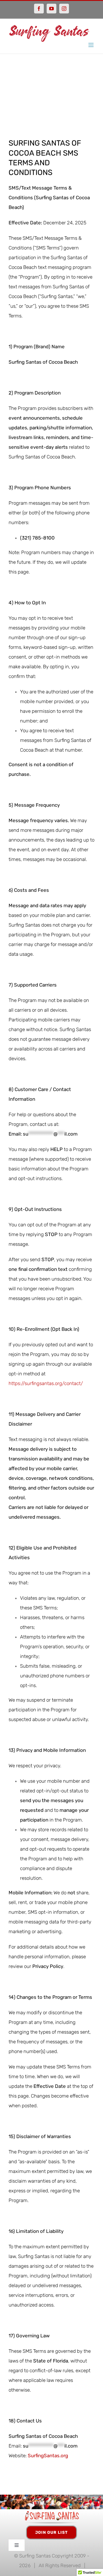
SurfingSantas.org (48, 2456)
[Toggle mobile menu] (91, 45)
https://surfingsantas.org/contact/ (46, 1383)
